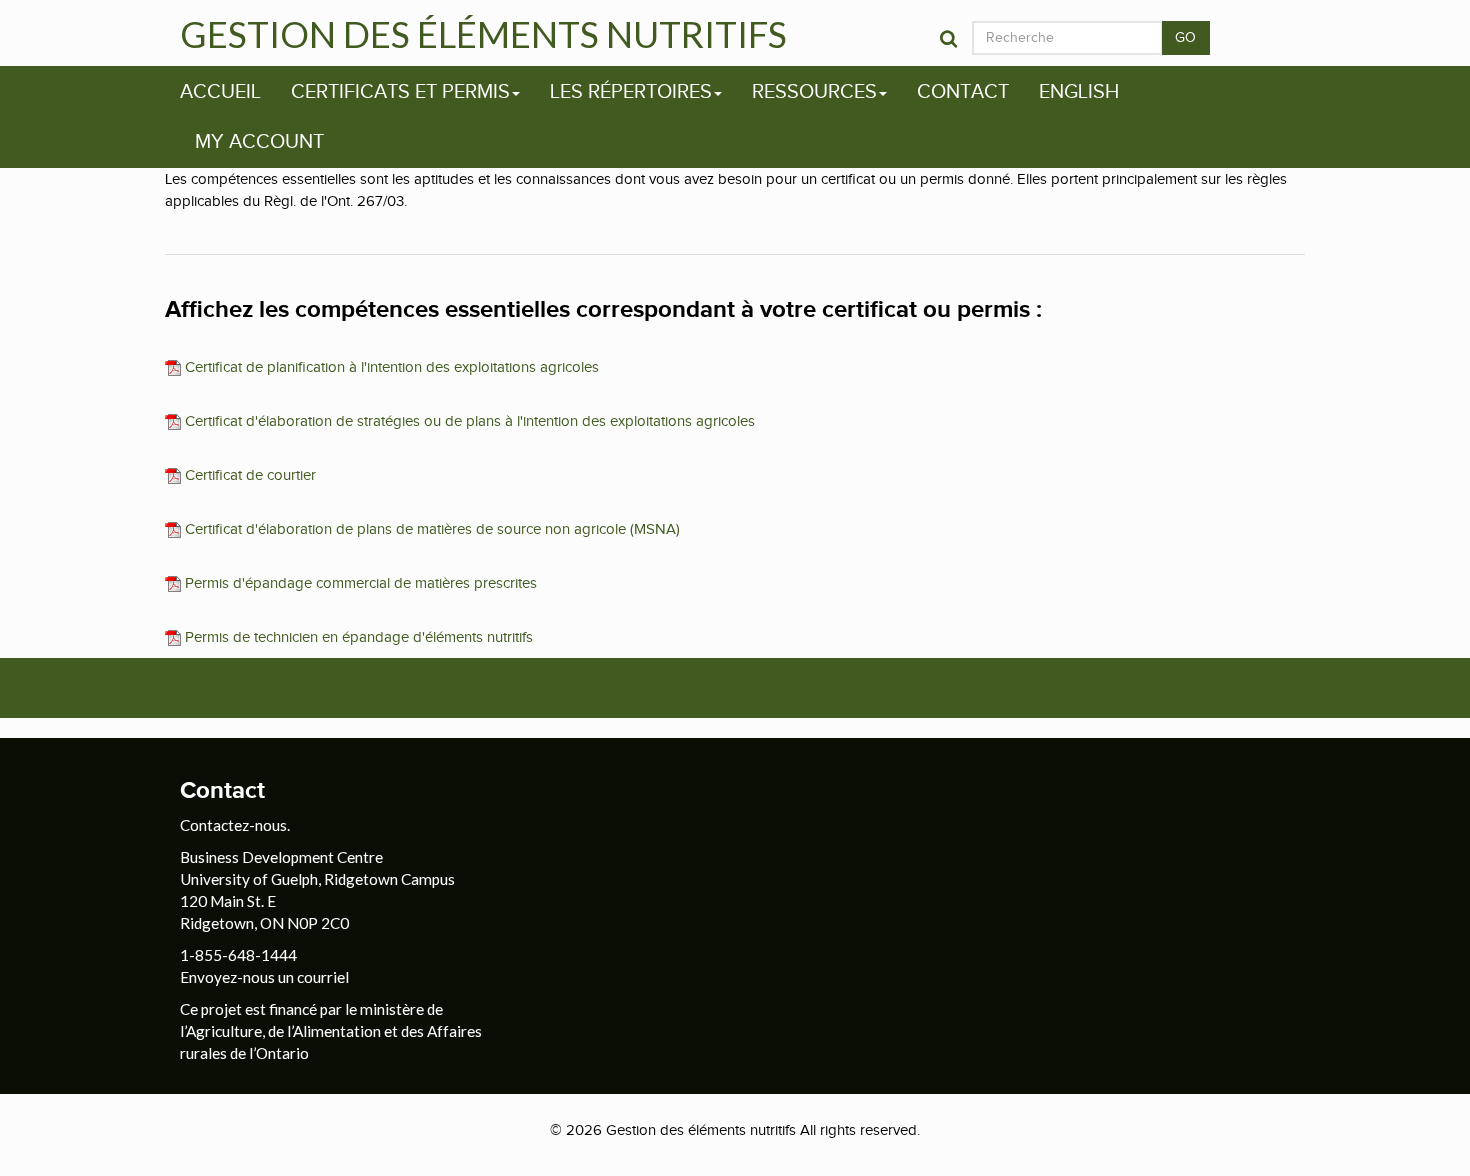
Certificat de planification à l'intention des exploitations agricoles (390, 367)
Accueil (220, 92)
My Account (259, 142)
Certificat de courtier (248, 475)
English (1079, 92)
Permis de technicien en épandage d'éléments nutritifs (357, 637)
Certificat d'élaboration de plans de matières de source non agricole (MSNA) (430, 529)
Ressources (814, 92)
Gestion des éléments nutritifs (483, 34)
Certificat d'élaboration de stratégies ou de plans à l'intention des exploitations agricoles (468, 421)
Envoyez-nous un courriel (264, 977)
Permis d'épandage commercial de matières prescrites (359, 583)
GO (1186, 38)
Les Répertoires (631, 92)
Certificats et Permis (400, 92)
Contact (963, 92)
